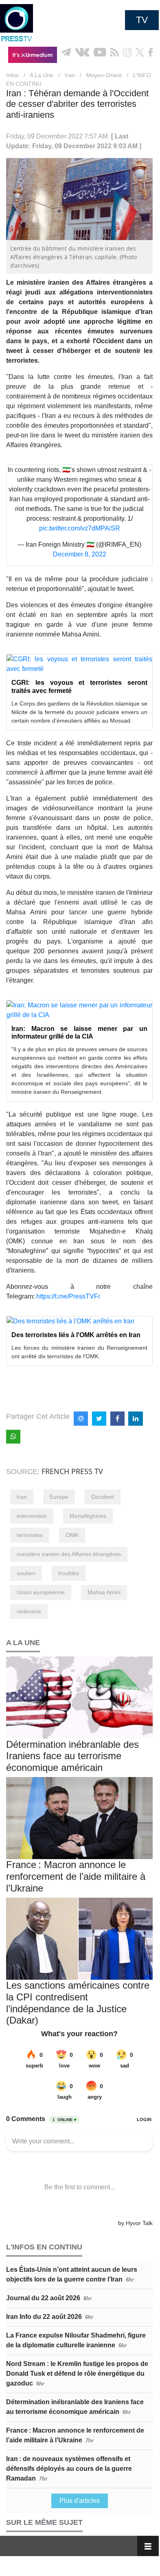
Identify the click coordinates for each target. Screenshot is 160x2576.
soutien (26, 1573)
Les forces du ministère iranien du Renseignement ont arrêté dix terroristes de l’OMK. (79, 1352)
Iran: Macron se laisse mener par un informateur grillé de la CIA (79, 1033)
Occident (103, 1497)
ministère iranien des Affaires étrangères (69, 1554)
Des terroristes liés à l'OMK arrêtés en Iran (76, 1335)
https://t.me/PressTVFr (68, 1296)
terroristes (30, 1535)
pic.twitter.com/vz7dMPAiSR (80, 528)
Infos (12, 75)
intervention (32, 1516)
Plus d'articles (80, 2501)
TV (142, 20)
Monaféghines (88, 1516)
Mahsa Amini (104, 1592)
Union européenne (41, 1592)
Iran (70, 75)
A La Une (42, 75)
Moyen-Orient (104, 75)
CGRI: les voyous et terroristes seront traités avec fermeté (79, 686)
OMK (72, 1535)
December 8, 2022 (80, 554)
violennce (29, 1611)
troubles (69, 1573)
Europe (59, 1497)
